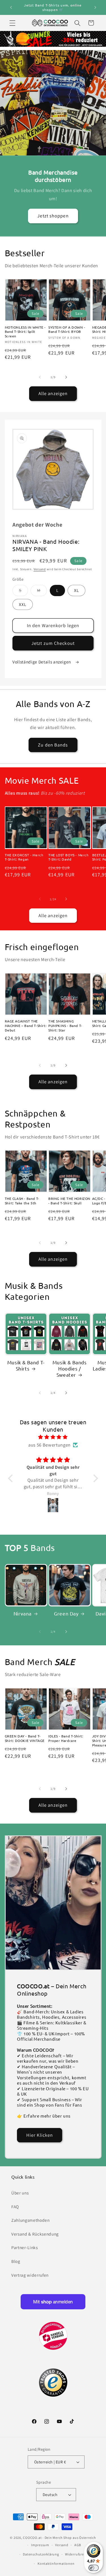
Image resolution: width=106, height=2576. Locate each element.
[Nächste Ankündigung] (95, 8)
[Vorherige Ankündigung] (11, 8)
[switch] (94, 2568)
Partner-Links (25, 2247)
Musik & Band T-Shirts (26, 1365)
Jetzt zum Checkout (53, 643)
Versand (40, 569)
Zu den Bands (53, 745)
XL (76, 590)
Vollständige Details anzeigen (42, 662)
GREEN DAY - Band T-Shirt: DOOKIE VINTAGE (25, 1738)
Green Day (66, 1613)
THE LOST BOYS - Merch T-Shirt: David (69, 857)
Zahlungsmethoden (31, 2220)
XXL (23, 604)
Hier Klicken (40, 2135)
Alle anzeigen (53, 393)
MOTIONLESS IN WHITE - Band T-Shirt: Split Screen (25, 332)
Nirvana (23, 1613)
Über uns (20, 2193)
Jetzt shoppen (53, 216)
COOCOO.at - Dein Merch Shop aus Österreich (59, 2538)
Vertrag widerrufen (30, 2275)
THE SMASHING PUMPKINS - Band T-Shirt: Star (65, 1026)
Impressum (40, 2545)
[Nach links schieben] (40, 377)
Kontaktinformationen (56, 2563)
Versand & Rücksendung (35, 2234)
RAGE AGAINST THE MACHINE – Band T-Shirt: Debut (26, 1026)
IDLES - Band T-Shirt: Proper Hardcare (66, 1738)
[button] (12, 23)
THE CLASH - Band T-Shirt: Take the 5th (22, 1201)
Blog (16, 2261)
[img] (53, 1437)
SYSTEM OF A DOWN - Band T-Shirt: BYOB (67, 330)
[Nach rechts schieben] (66, 377)
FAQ (15, 2207)
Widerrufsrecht (77, 2554)
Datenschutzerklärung (41, 2554)
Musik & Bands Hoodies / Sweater (70, 1368)
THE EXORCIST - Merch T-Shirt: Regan (24, 857)
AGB (78, 2545)
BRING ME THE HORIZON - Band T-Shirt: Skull (69, 1201)
